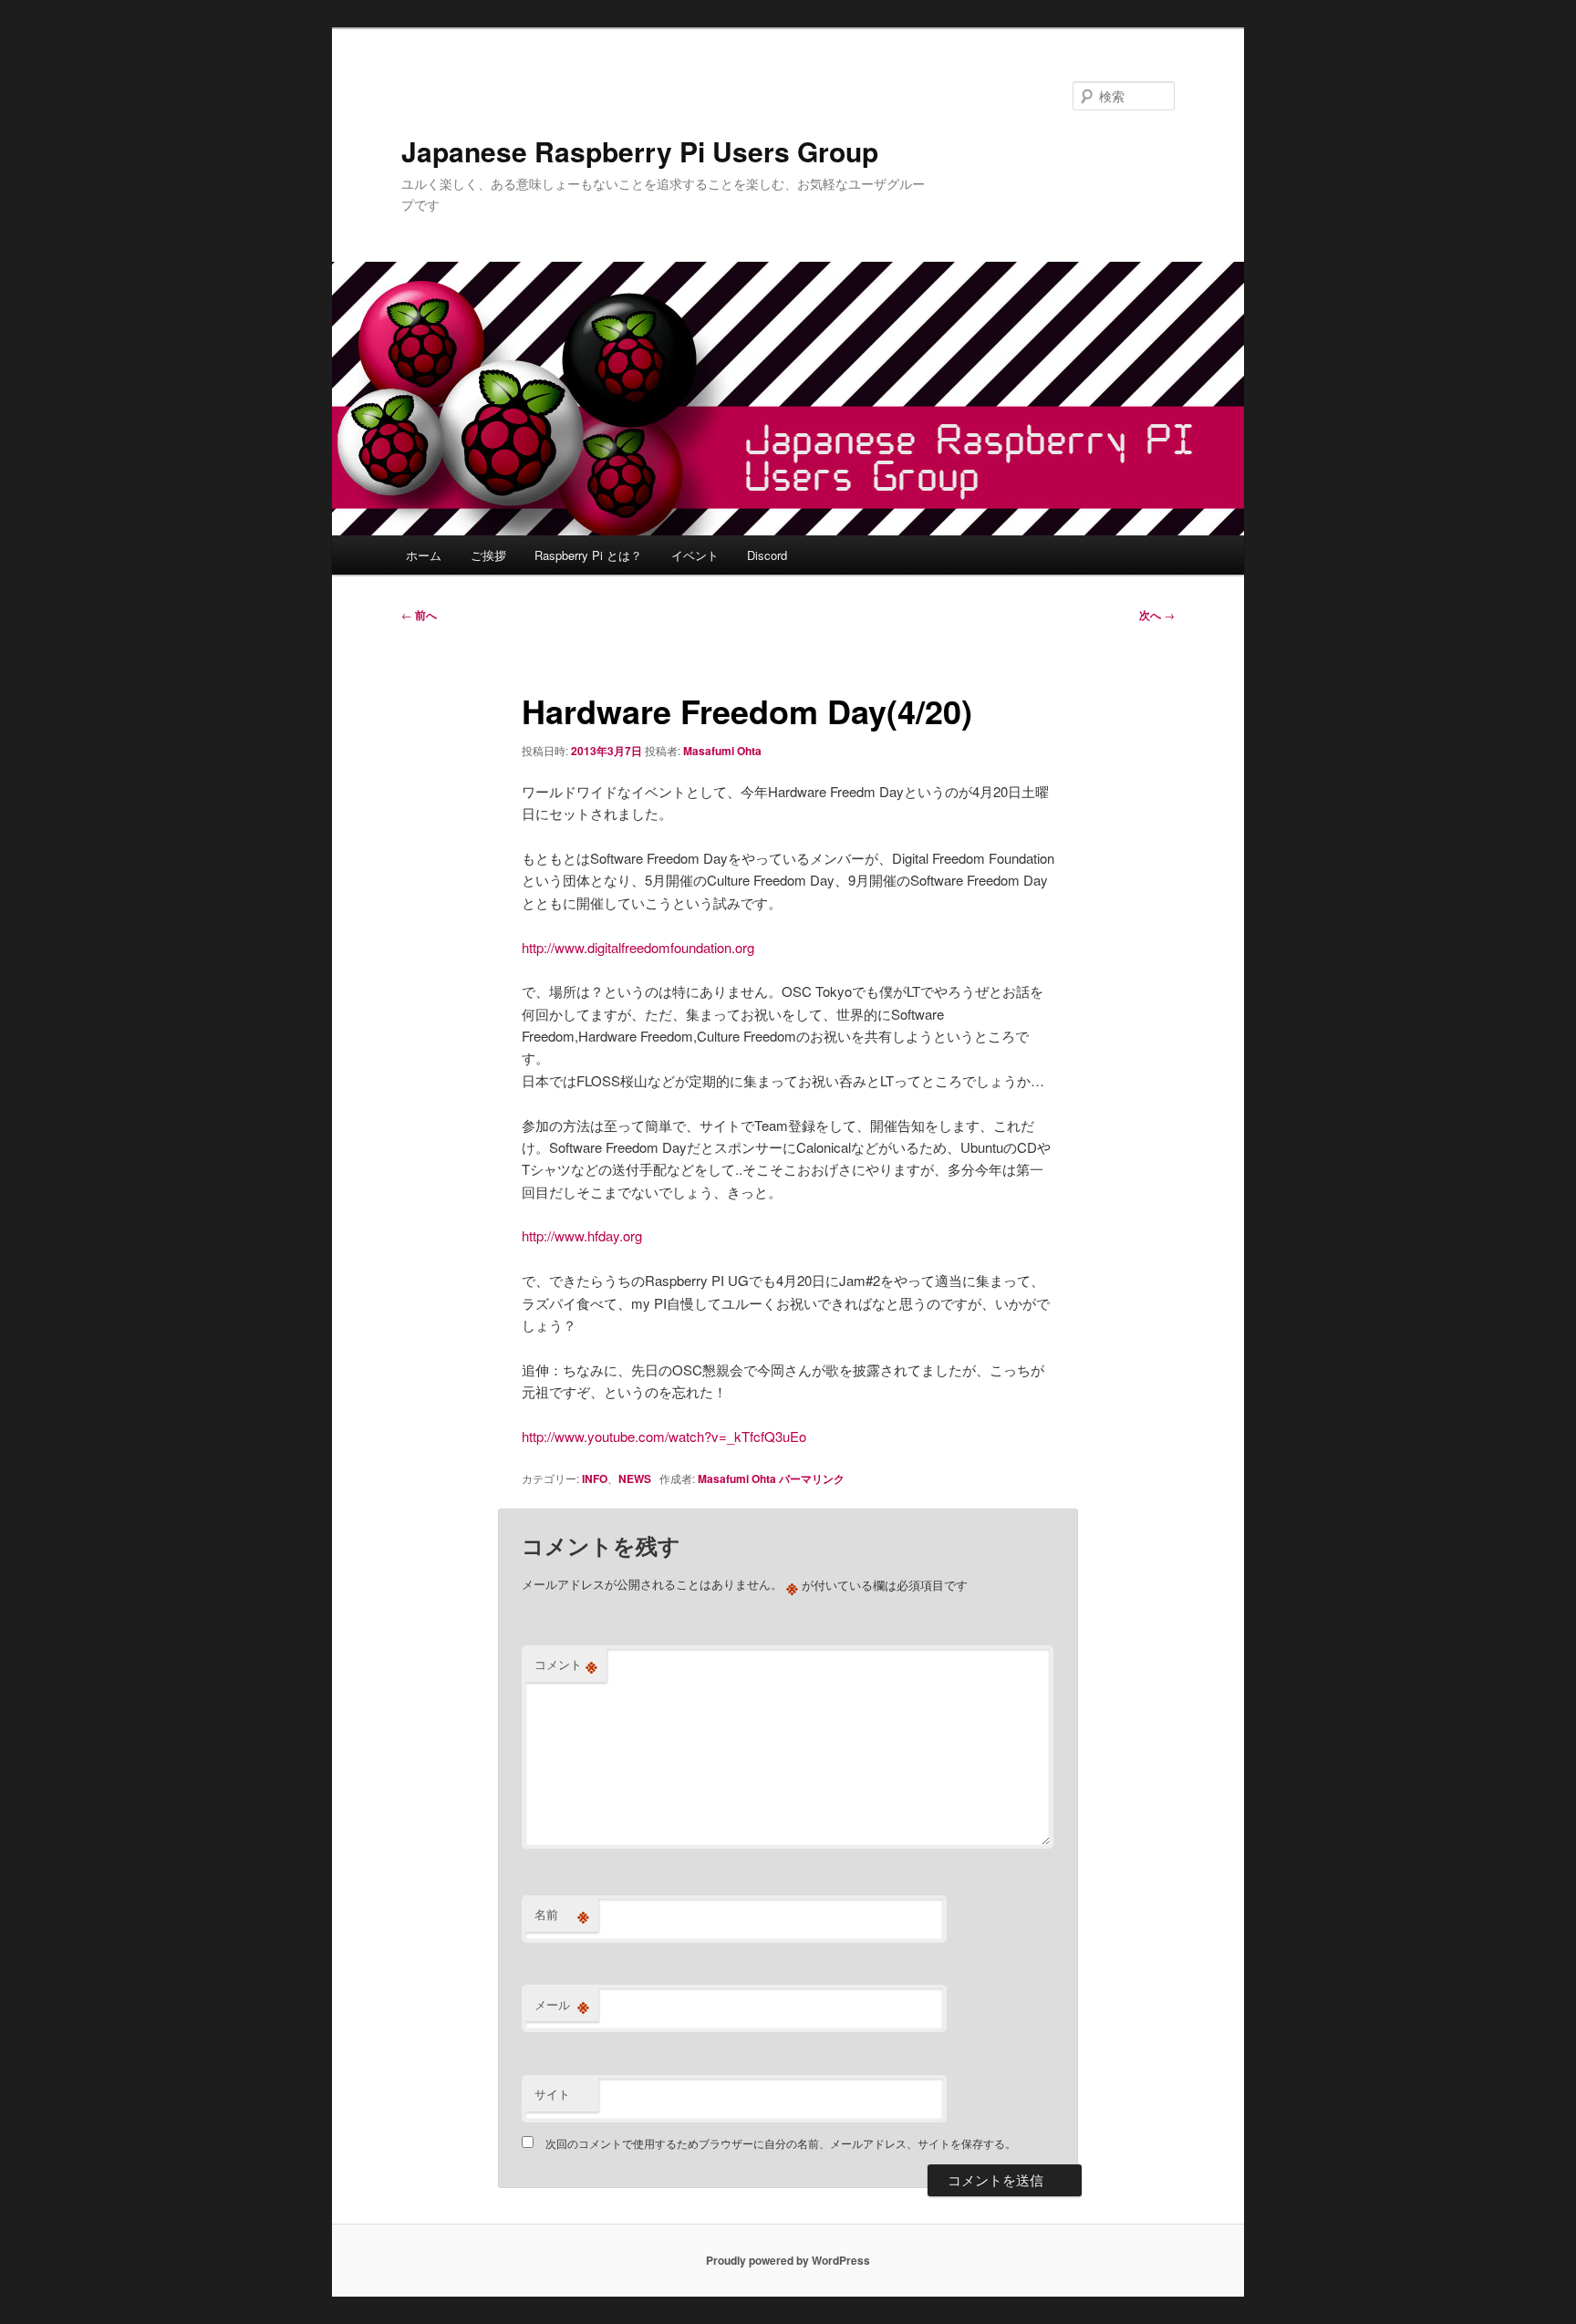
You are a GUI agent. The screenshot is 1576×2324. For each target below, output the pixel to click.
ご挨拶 (488, 555)
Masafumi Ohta (722, 751)
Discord (767, 555)
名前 (562, 1914)
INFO (595, 1478)
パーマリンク (812, 1478)
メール (562, 2005)
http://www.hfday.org (582, 1235)
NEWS (635, 1478)
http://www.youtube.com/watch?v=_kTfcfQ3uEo (664, 1436)
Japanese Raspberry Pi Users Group (640, 151)
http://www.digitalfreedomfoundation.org (638, 947)
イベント (695, 555)
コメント (566, 1665)
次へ (1157, 615)
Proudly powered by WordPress (788, 2260)
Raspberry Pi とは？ (588, 555)
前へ (419, 615)
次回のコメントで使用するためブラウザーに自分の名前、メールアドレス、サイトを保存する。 (781, 2143)
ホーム (424, 555)
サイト (552, 2094)
